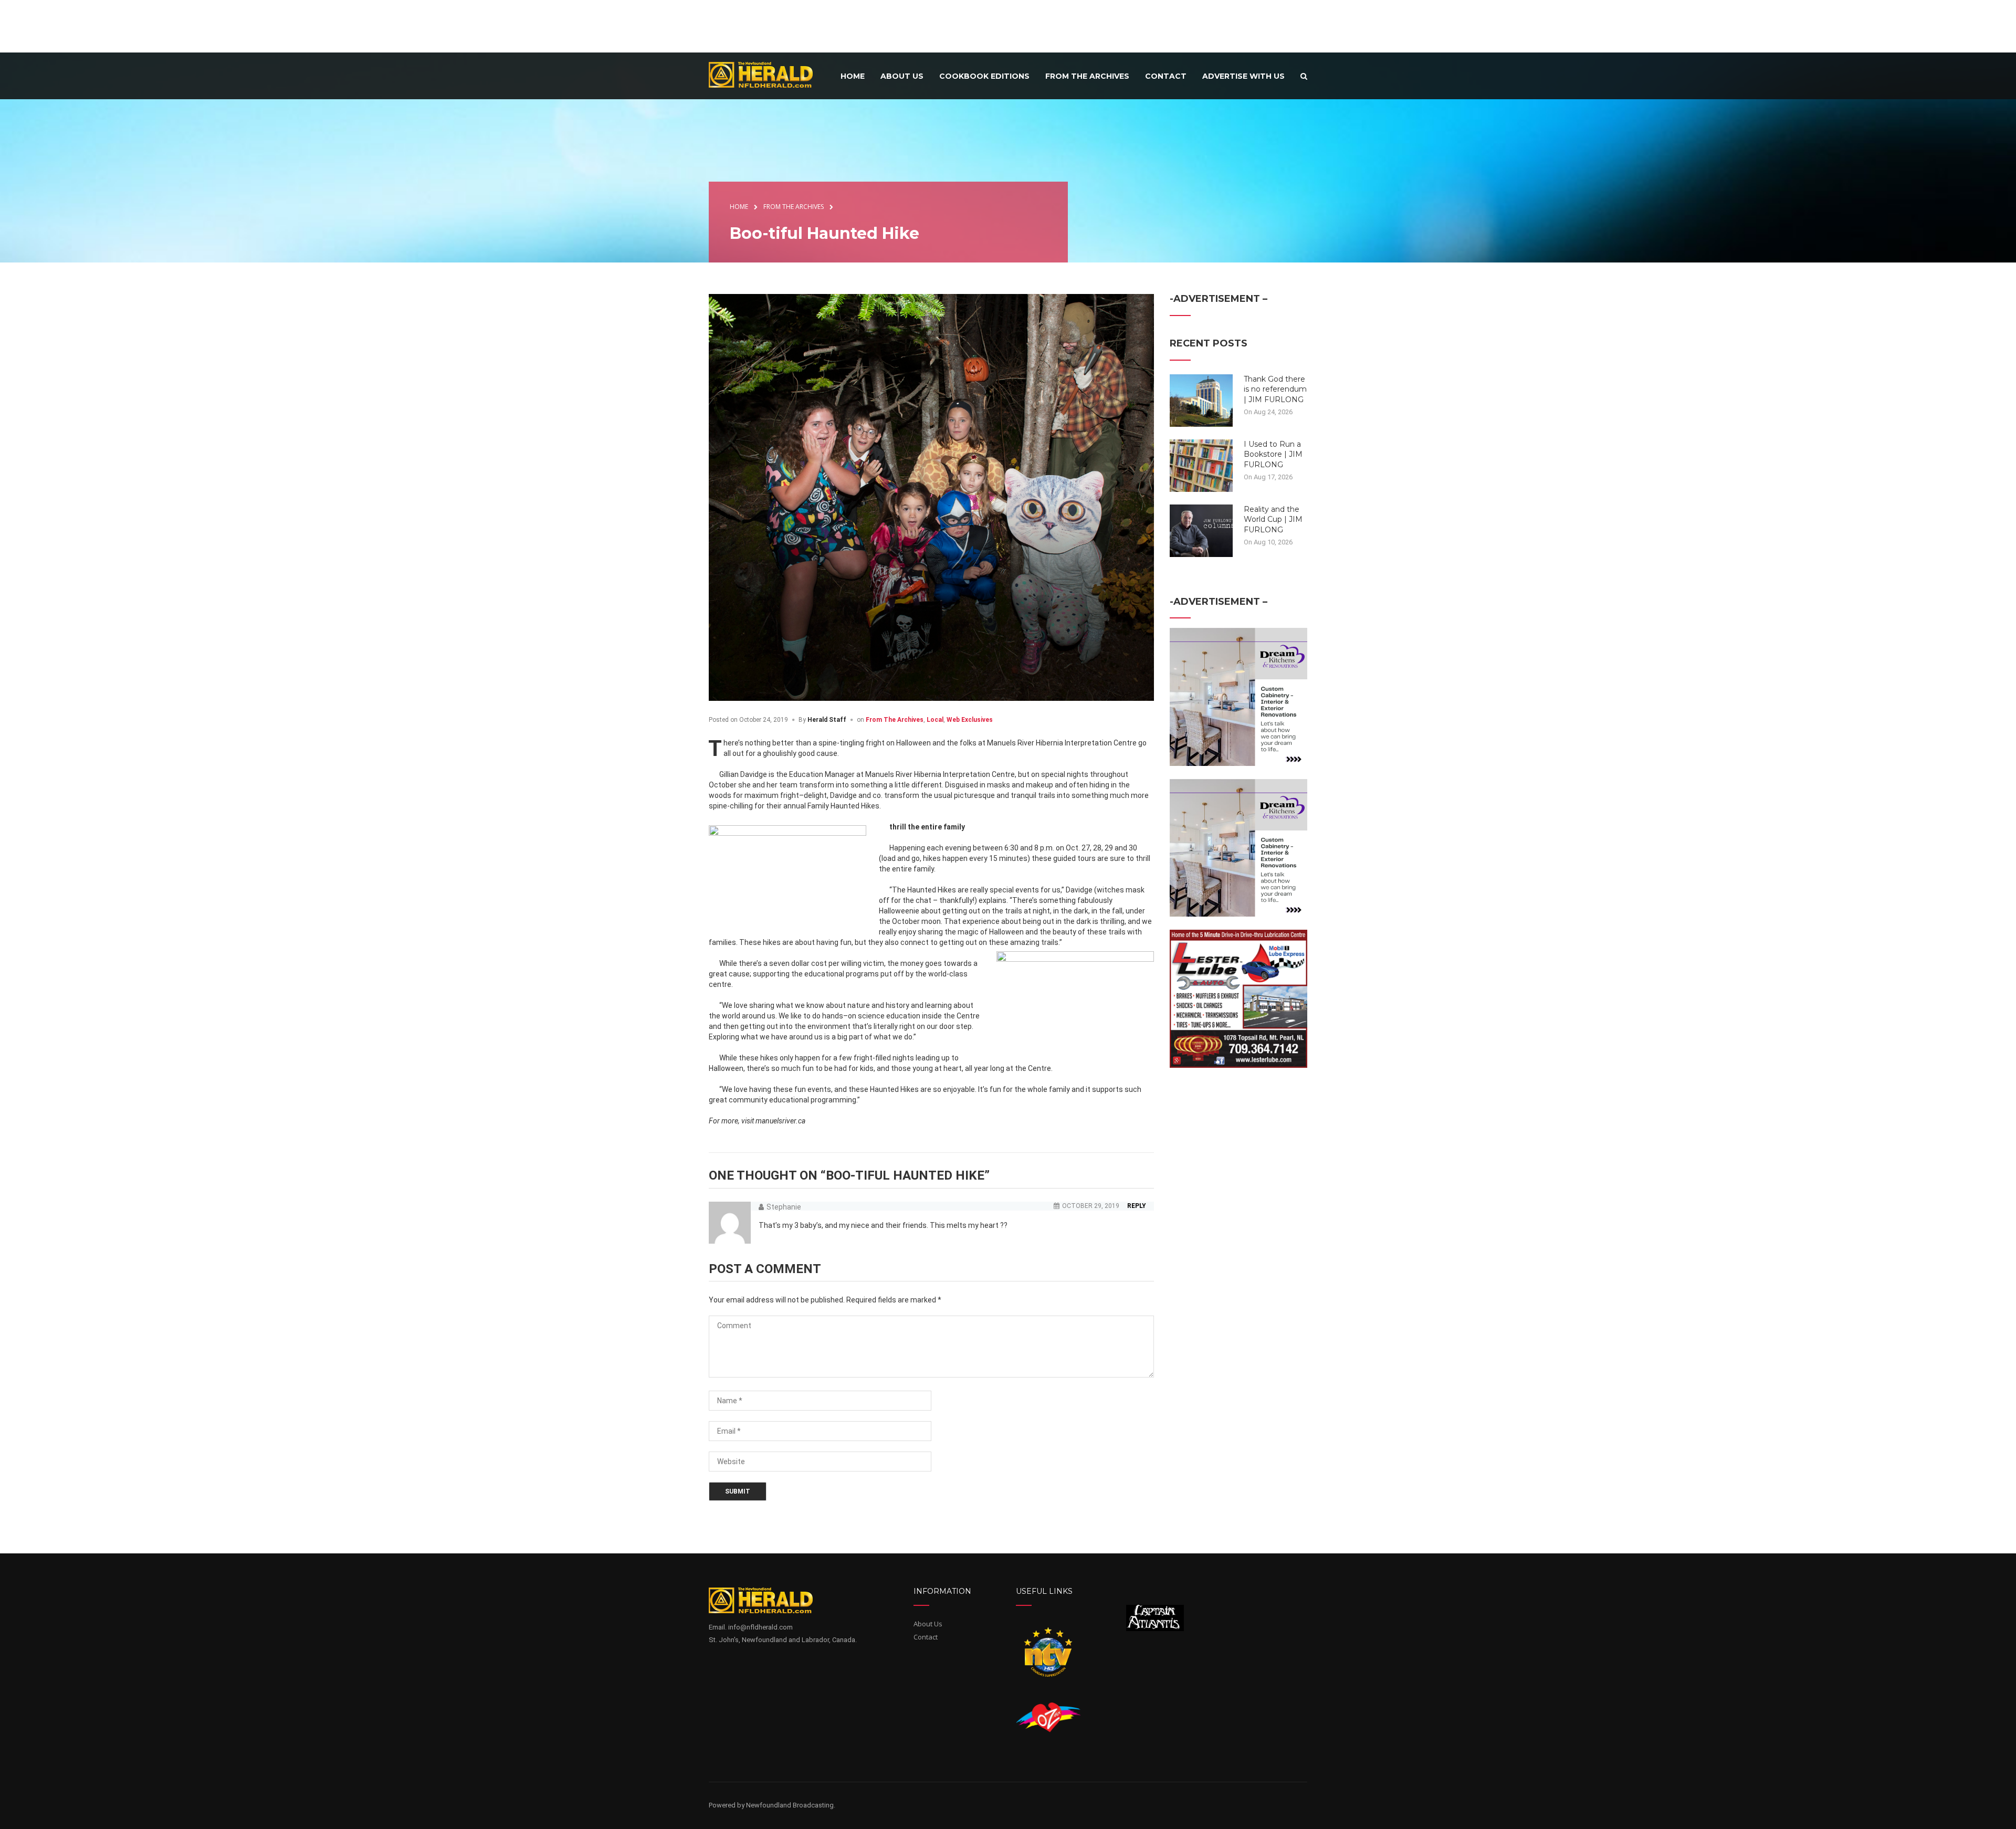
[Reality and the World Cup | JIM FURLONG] (1201, 530)
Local (935, 720)
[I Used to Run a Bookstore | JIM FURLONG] (1201, 465)
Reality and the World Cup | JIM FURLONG (1273, 519)
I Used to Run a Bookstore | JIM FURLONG (1273, 454)
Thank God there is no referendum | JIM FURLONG (1275, 389)
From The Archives (895, 720)
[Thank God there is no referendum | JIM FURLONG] (1201, 400)
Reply (1137, 1206)
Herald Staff (827, 720)
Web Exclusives (970, 720)
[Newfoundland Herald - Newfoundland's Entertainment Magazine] (766, 74)
